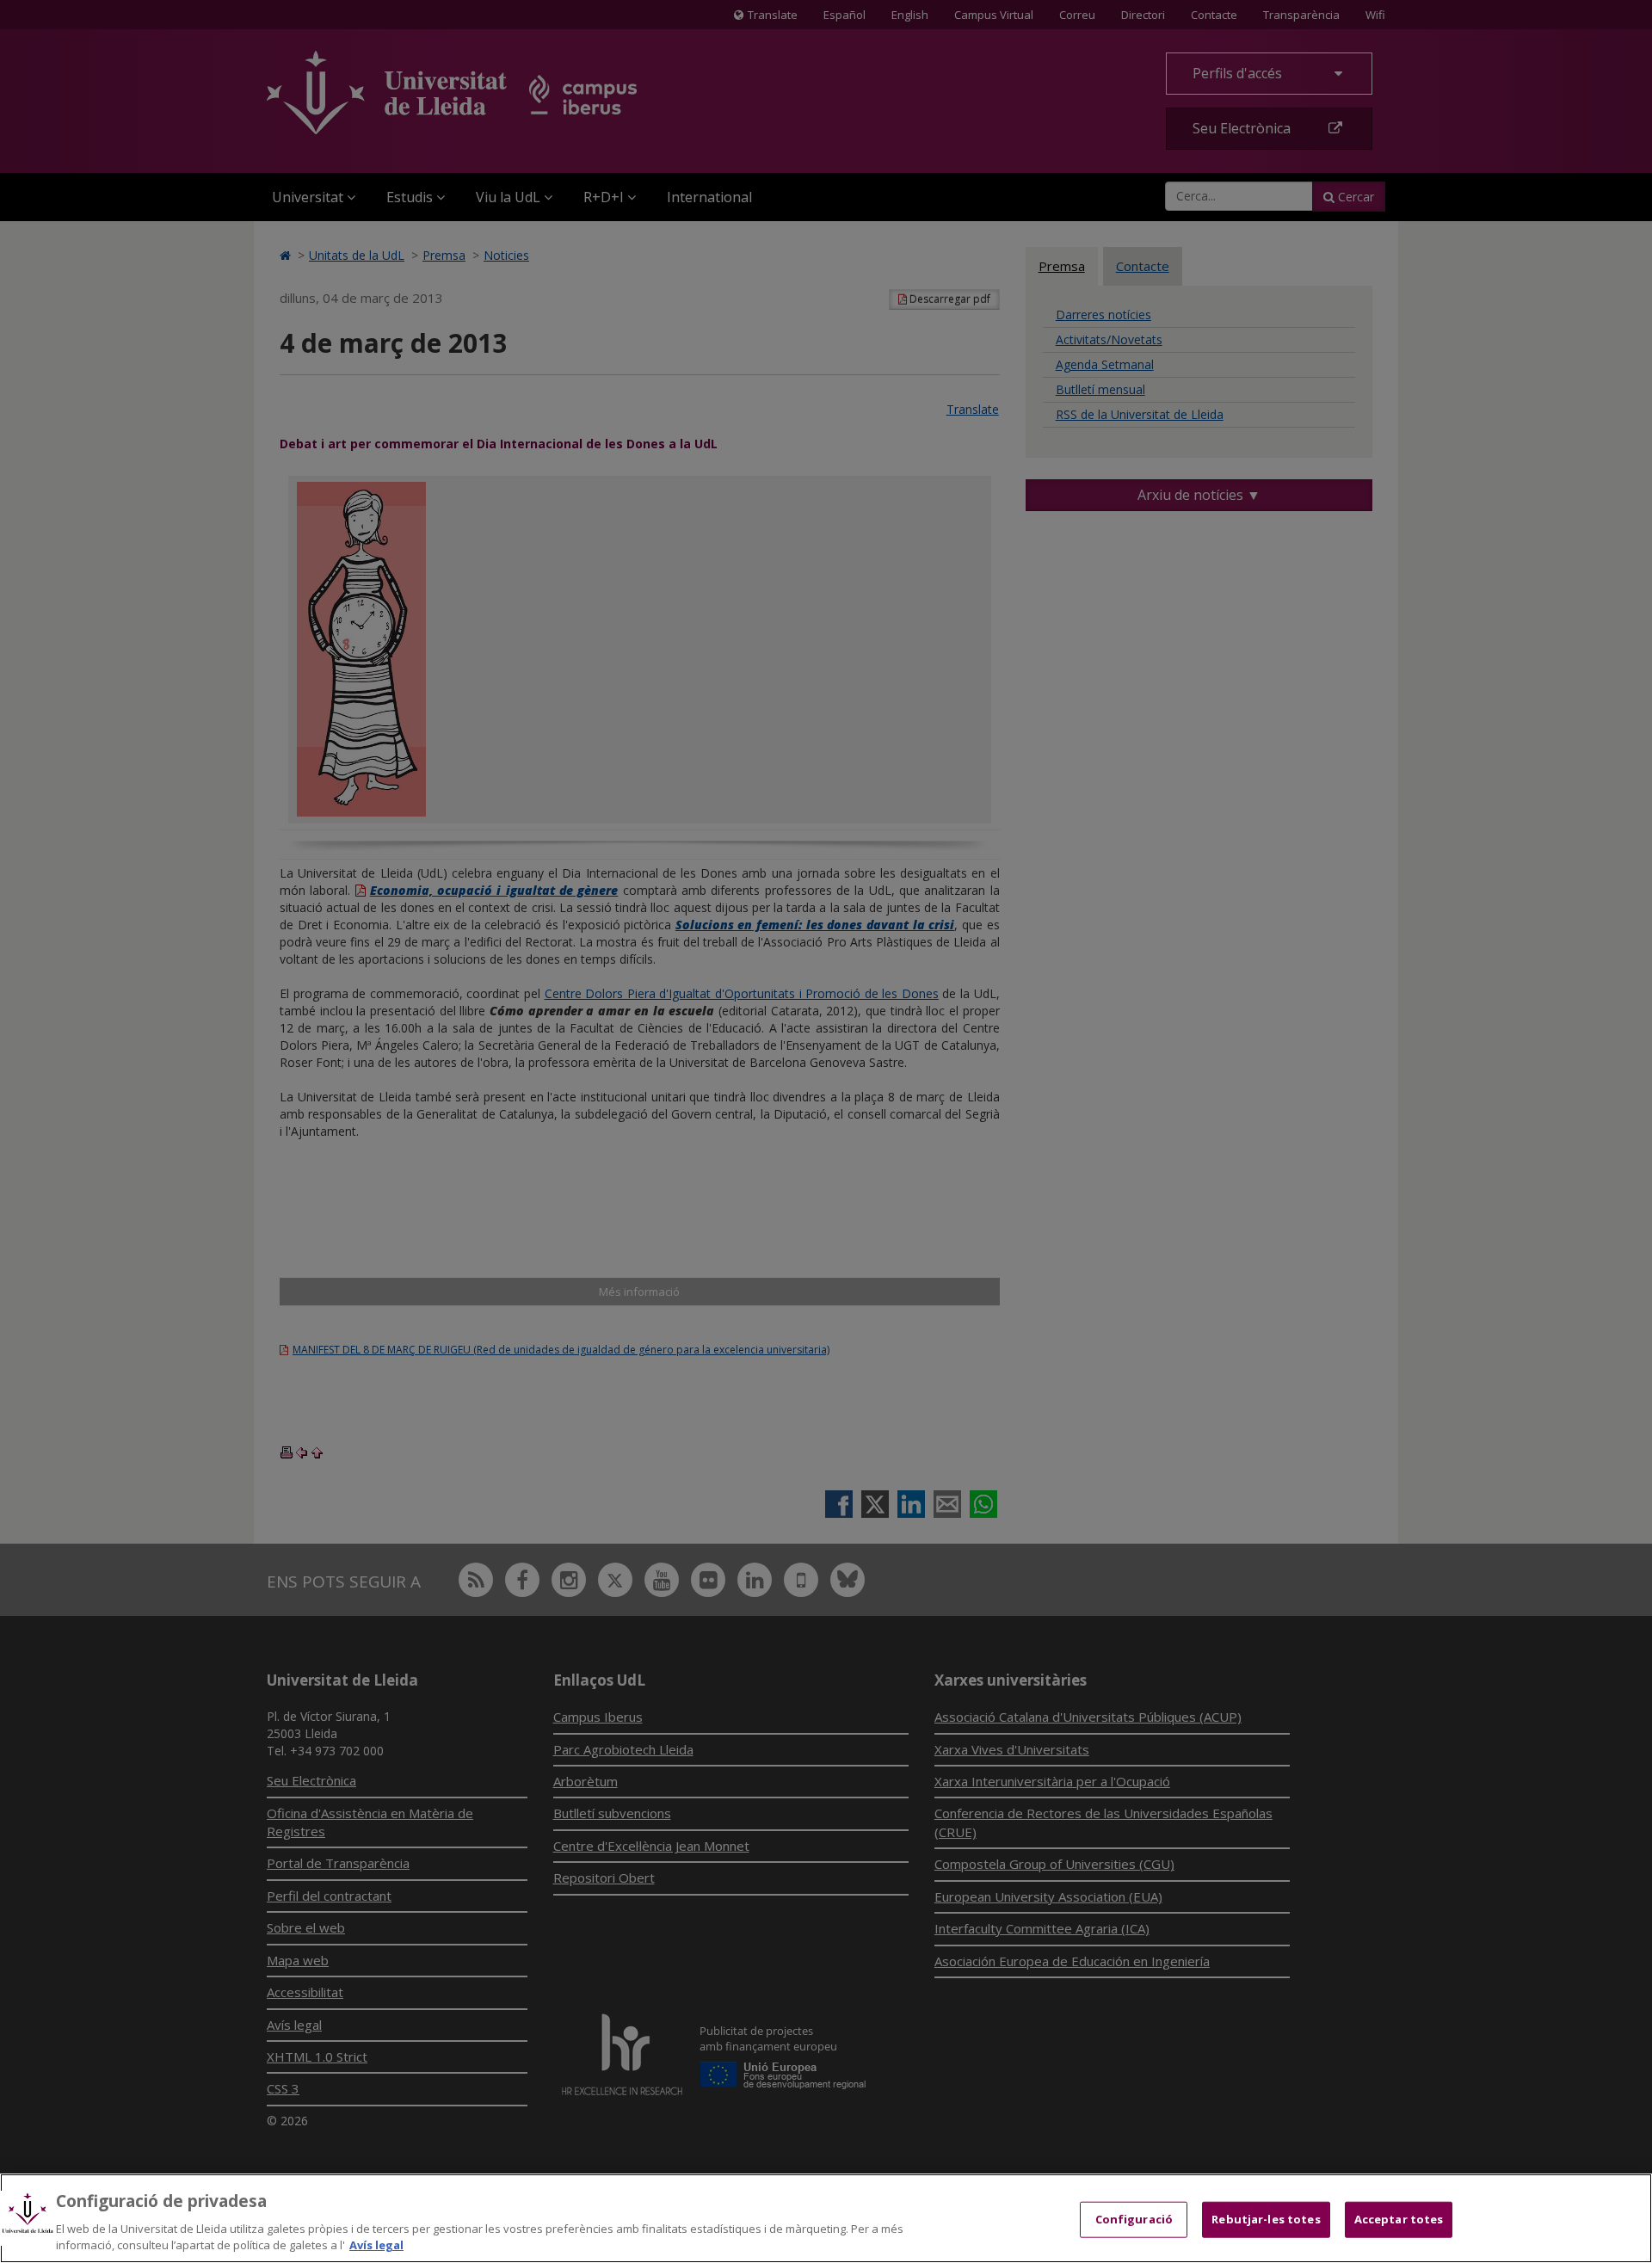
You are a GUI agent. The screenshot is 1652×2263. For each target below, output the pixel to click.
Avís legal (376, 2245)
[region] (826, 2218)
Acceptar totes (1399, 2219)
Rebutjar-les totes (1266, 2219)
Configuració (1134, 2219)
